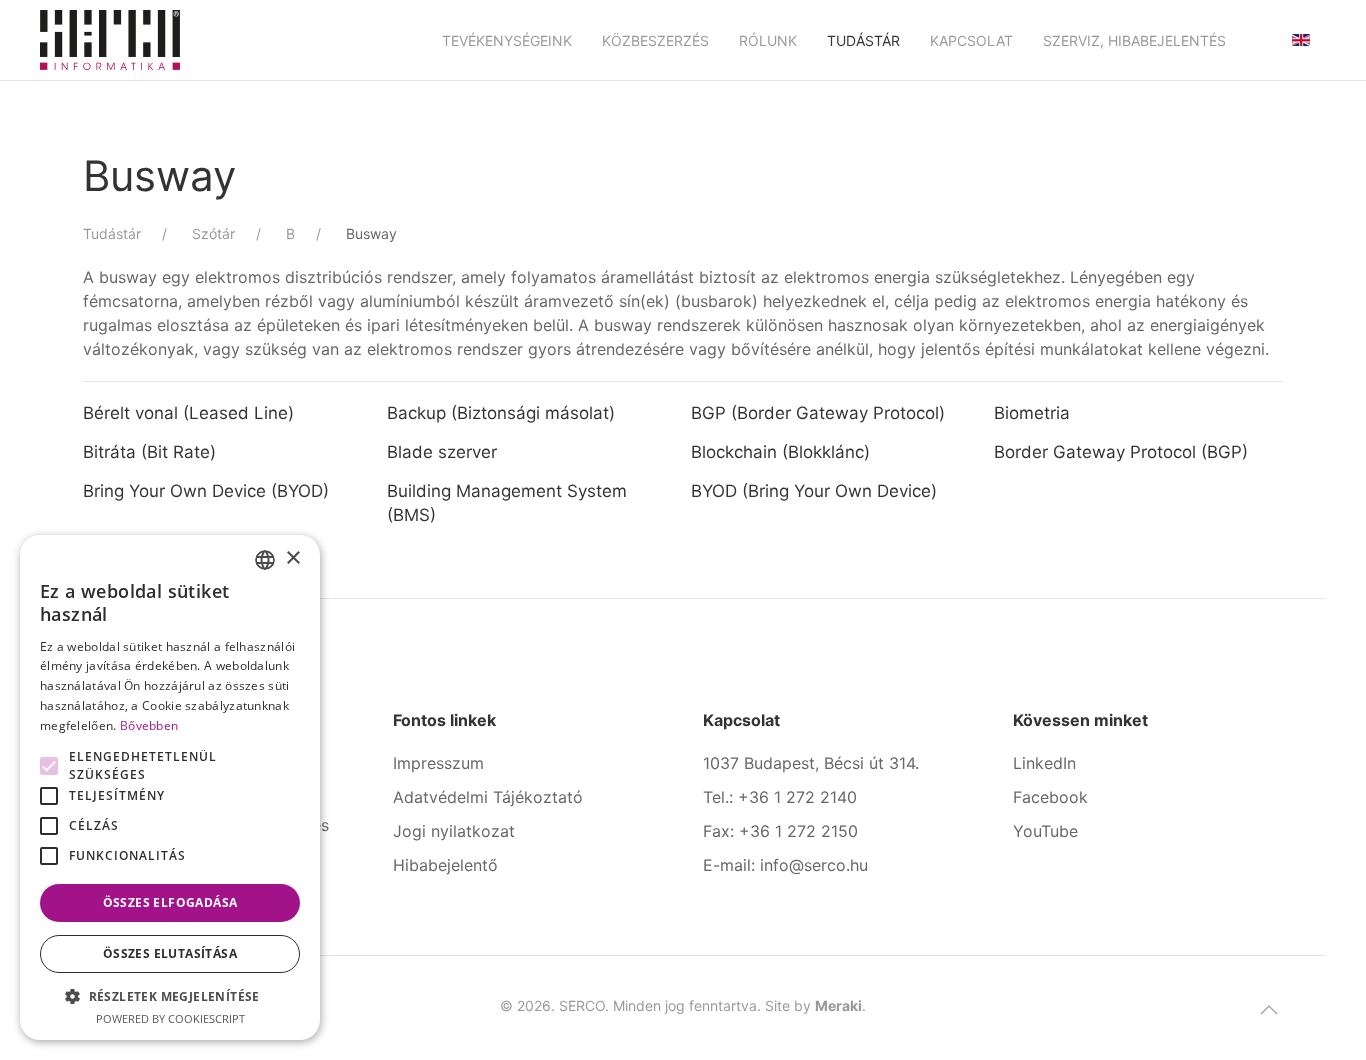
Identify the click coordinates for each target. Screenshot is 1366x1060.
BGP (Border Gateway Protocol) (818, 413)
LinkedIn (1044, 763)
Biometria (1032, 413)
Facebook (1050, 797)
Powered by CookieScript (170, 1018)
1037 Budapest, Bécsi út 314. (811, 763)
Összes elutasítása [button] (170, 953)
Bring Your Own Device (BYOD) (206, 491)
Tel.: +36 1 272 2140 (780, 797)
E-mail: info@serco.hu (785, 865)
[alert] (170, 787)
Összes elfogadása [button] (170, 902)
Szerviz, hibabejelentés (1134, 40)
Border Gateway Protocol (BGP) (1121, 452)
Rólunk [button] (768, 40)
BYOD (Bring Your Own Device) (814, 491)
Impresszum (438, 763)
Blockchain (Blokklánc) (780, 452)
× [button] (292, 558)
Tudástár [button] (863, 40)
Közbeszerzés (655, 40)
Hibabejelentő (445, 865)
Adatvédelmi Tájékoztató (488, 797)
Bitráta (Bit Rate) (149, 452)
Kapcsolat (971, 40)
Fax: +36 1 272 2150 (780, 831)
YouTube (1045, 831)
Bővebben (149, 725)
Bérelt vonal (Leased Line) (188, 413)
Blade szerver (442, 452)
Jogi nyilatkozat (454, 831)
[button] (1269, 1010)
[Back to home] (110, 40)
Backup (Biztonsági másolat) (501, 413)
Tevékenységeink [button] (507, 40)
